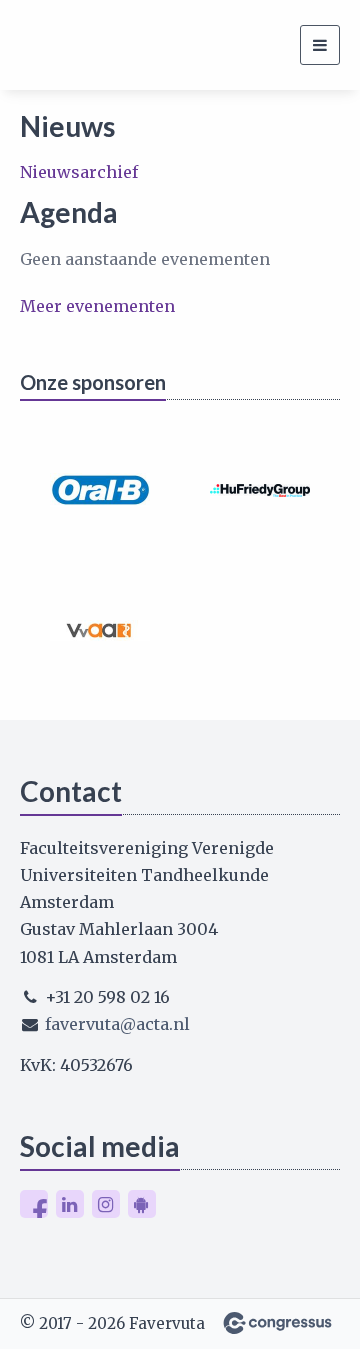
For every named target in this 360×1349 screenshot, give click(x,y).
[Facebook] (34, 1204)
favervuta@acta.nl (117, 1024)
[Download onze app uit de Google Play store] (142, 1204)
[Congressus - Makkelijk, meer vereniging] (277, 1323)
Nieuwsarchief (79, 172)
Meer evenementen (97, 306)
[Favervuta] (45, 45)
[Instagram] (106, 1204)
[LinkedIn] (70, 1204)
